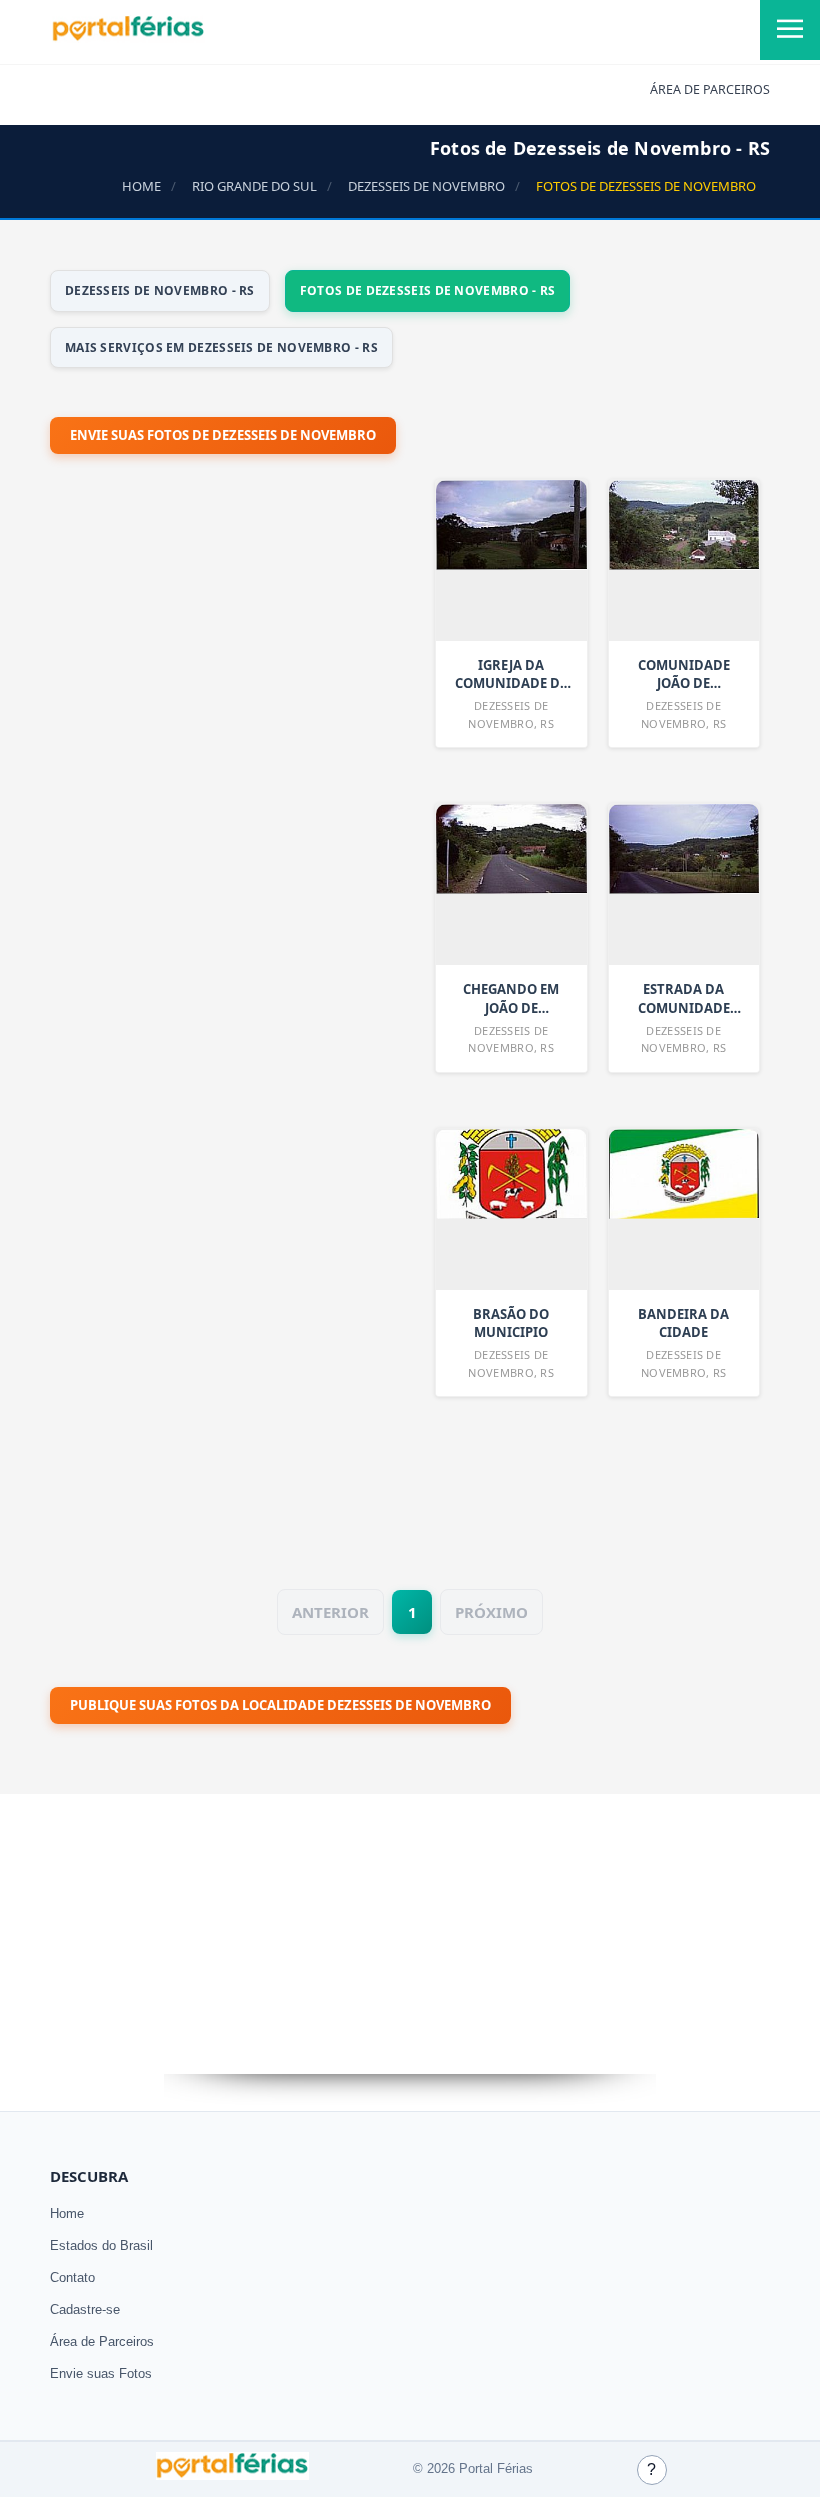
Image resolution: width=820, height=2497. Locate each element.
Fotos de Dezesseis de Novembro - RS (428, 290)
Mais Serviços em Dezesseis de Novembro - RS (221, 347)
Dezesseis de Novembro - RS (160, 290)
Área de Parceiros (102, 2341)
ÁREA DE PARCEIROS (710, 89)
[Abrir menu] (790, 30)
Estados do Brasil (101, 2245)
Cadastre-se (85, 2309)
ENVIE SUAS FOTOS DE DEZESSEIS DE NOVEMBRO (223, 435)
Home (67, 2213)
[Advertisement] (200, 1004)
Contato (72, 2277)
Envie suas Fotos (101, 2373)
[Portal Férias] (128, 37)
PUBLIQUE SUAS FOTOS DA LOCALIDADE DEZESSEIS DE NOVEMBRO (280, 1705)
